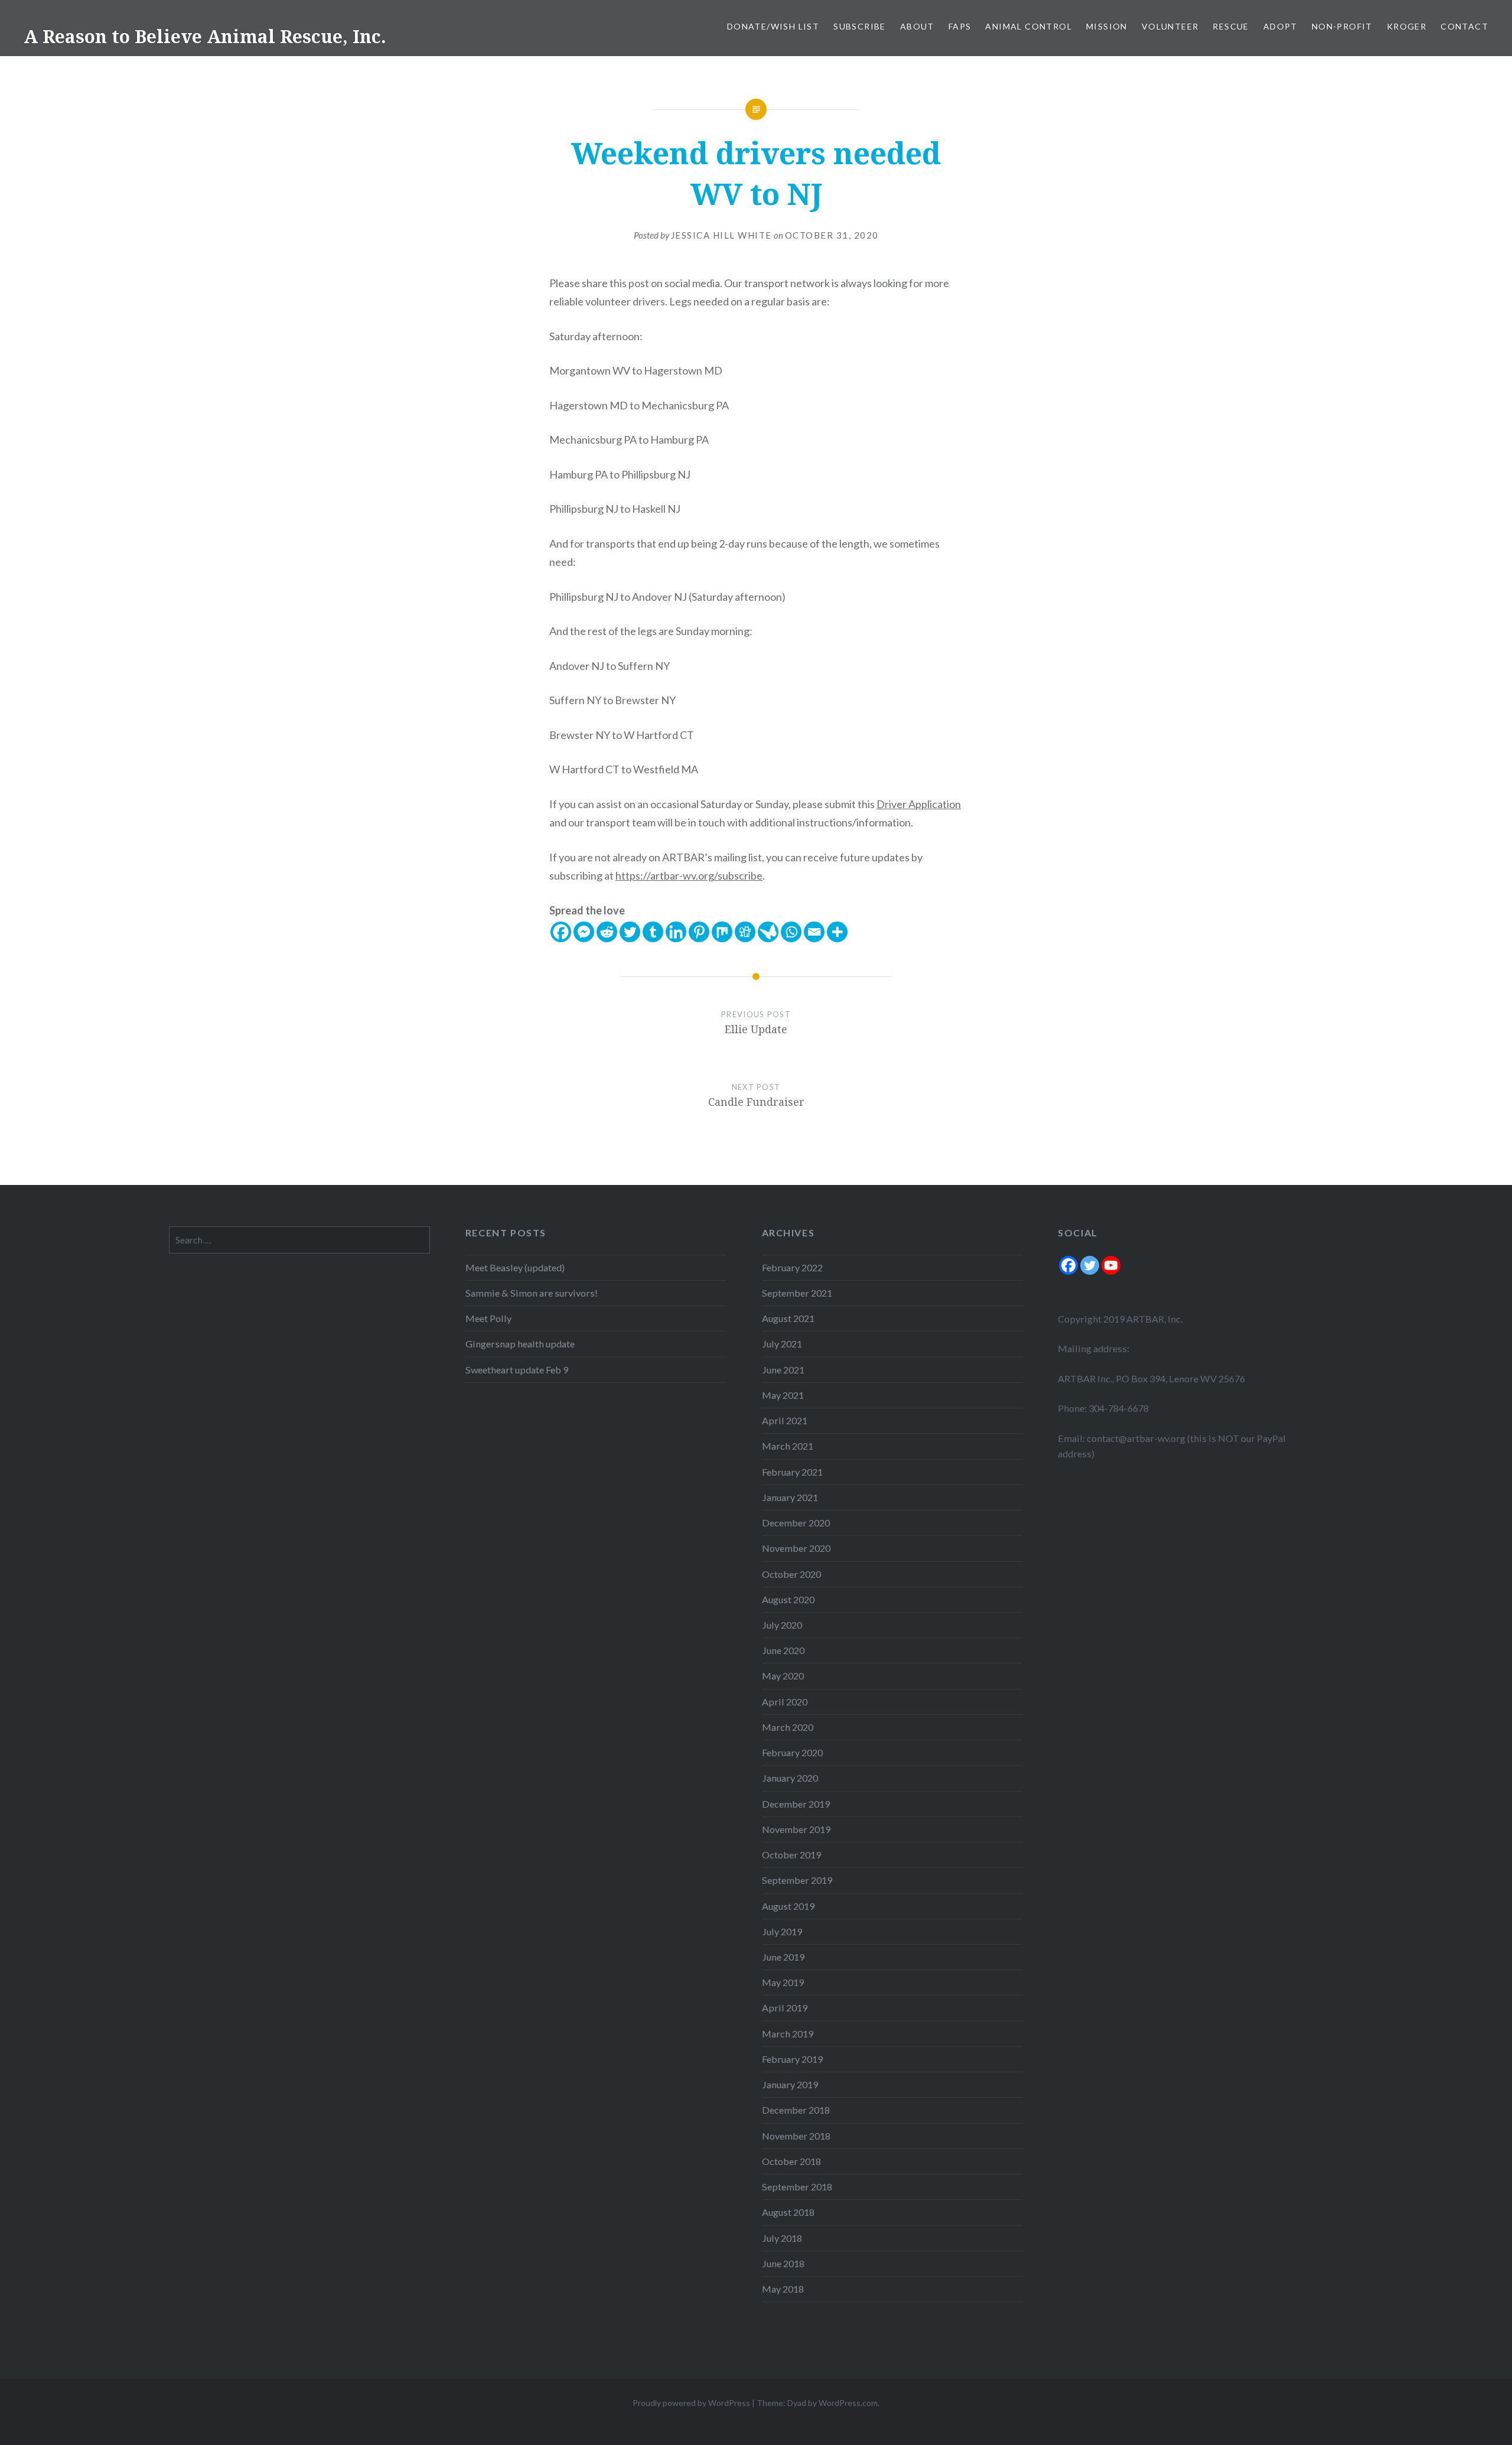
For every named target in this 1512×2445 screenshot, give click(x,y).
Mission (1107, 26)
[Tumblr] (653, 932)
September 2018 (797, 2187)
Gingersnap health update (520, 1344)
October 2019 (791, 1855)
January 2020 (790, 1778)
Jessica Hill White (721, 235)
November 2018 (796, 2136)
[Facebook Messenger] (584, 932)
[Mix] (722, 932)
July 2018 (782, 2238)
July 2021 (782, 1344)
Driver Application (919, 804)
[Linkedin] (676, 932)
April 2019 (785, 2008)
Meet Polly (488, 1318)
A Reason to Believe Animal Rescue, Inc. (205, 36)
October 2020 (791, 1574)
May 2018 (783, 2289)
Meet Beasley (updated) (515, 1267)
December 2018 (796, 2110)
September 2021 (797, 1293)
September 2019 (797, 1880)
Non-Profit (1342, 26)
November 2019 (796, 1829)
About (917, 26)
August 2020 (788, 1599)
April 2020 (785, 1702)
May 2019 (783, 1982)
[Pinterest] (699, 932)
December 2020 (796, 1523)
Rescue (1231, 26)
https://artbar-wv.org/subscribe (689, 875)
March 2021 (788, 1446)
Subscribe (860, 26)
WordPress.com (848, 2403)
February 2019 (792, 2059)
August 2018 (788, 2212)
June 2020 (783, 1650)
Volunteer (1170, 26)
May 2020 (783, 1676)
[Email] (814, 932)
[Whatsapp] (791, 932)
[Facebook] (561, 932)
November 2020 (796, 1548)
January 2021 (790, 1497)
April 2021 (785, 1420)
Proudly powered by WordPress (691, 2403)
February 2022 (792, 1267)
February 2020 (792, 1752)
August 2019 (788, 1906)
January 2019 (790, 2084)
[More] (837, 932)
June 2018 (783, 2263)
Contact (1464, 26)
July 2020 (782, 1625)
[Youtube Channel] (1111, 1265)
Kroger (1407, 26)
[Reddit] (607, 932)
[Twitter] (630, 932)
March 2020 (788, 1727)
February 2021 (792, 1472)
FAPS (960, 26)
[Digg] (745, 932)
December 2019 (796, 1804)
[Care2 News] (768, 932)
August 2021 (788, 1318)
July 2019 (782, 1931)
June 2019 (783, 1957)
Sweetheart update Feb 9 (517, 1370)
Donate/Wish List (773, 26)
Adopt (1280, 26)
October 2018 (791, 2161)
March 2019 (788, 2034)
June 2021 (783, 1370)
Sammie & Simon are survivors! (532, 1293)
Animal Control (1029, 26)
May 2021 (783, 1395)
